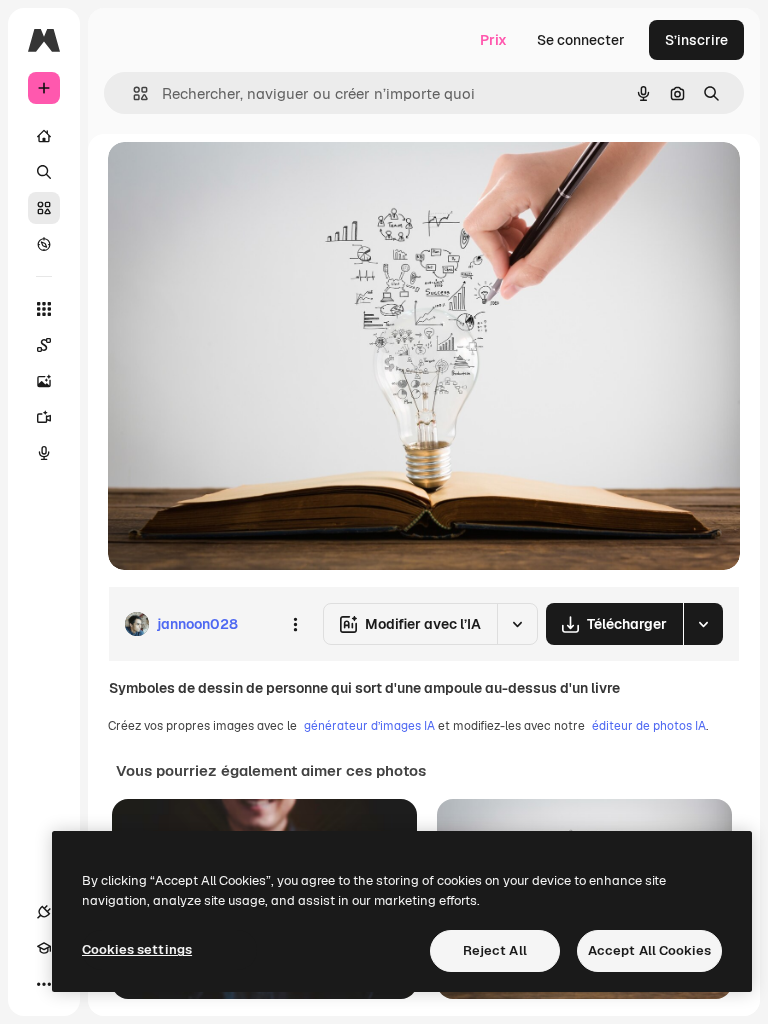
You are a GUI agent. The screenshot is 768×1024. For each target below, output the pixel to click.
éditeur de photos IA (649, 726)
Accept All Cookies (649, 950)
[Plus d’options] (295, 624)
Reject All (495, 950)
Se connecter (581, 40)
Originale (240, 179)
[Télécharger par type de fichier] (703, 624)
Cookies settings (137, 949)
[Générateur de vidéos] (44, 417)
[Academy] (44, 948)
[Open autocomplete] (132, 93)
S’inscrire (696, 40)
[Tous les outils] (44, 309)
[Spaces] (44, 345)
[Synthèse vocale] (44, 453)
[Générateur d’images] (44, 381)
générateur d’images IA (369, 726)
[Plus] (44, 984)
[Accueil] (44, 136)
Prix (493, 40)
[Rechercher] (44, 172)
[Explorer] (44, 244)
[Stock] (44, 208)
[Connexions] (44, 912)
